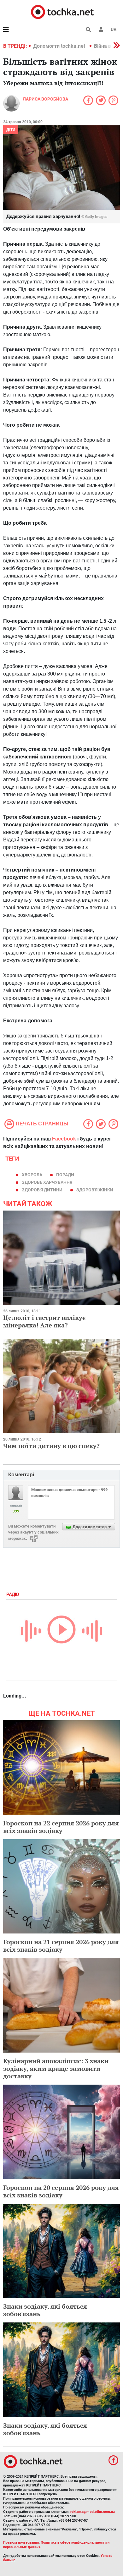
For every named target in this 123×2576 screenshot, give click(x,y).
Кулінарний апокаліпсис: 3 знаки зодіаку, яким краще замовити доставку (56, 2068)
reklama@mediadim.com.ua (93, 2512)
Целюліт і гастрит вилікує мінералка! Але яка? (44, 1321)
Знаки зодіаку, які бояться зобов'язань (45, 2310)
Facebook (64, 1139)
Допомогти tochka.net (60, 46)
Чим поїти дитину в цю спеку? (51, 1446)
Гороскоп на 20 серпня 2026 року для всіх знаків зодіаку (61, 2191)
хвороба (32, 1175)
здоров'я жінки (95, 1190)
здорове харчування (47, 1182)
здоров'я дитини (42, 1190)
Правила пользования (21, 2543)
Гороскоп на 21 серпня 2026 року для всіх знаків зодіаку (61, 1946)
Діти (11, 130)
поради (65, 1175)
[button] (101, 30)
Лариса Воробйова (45, 99)
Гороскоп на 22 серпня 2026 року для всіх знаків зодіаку (61, 1827)
